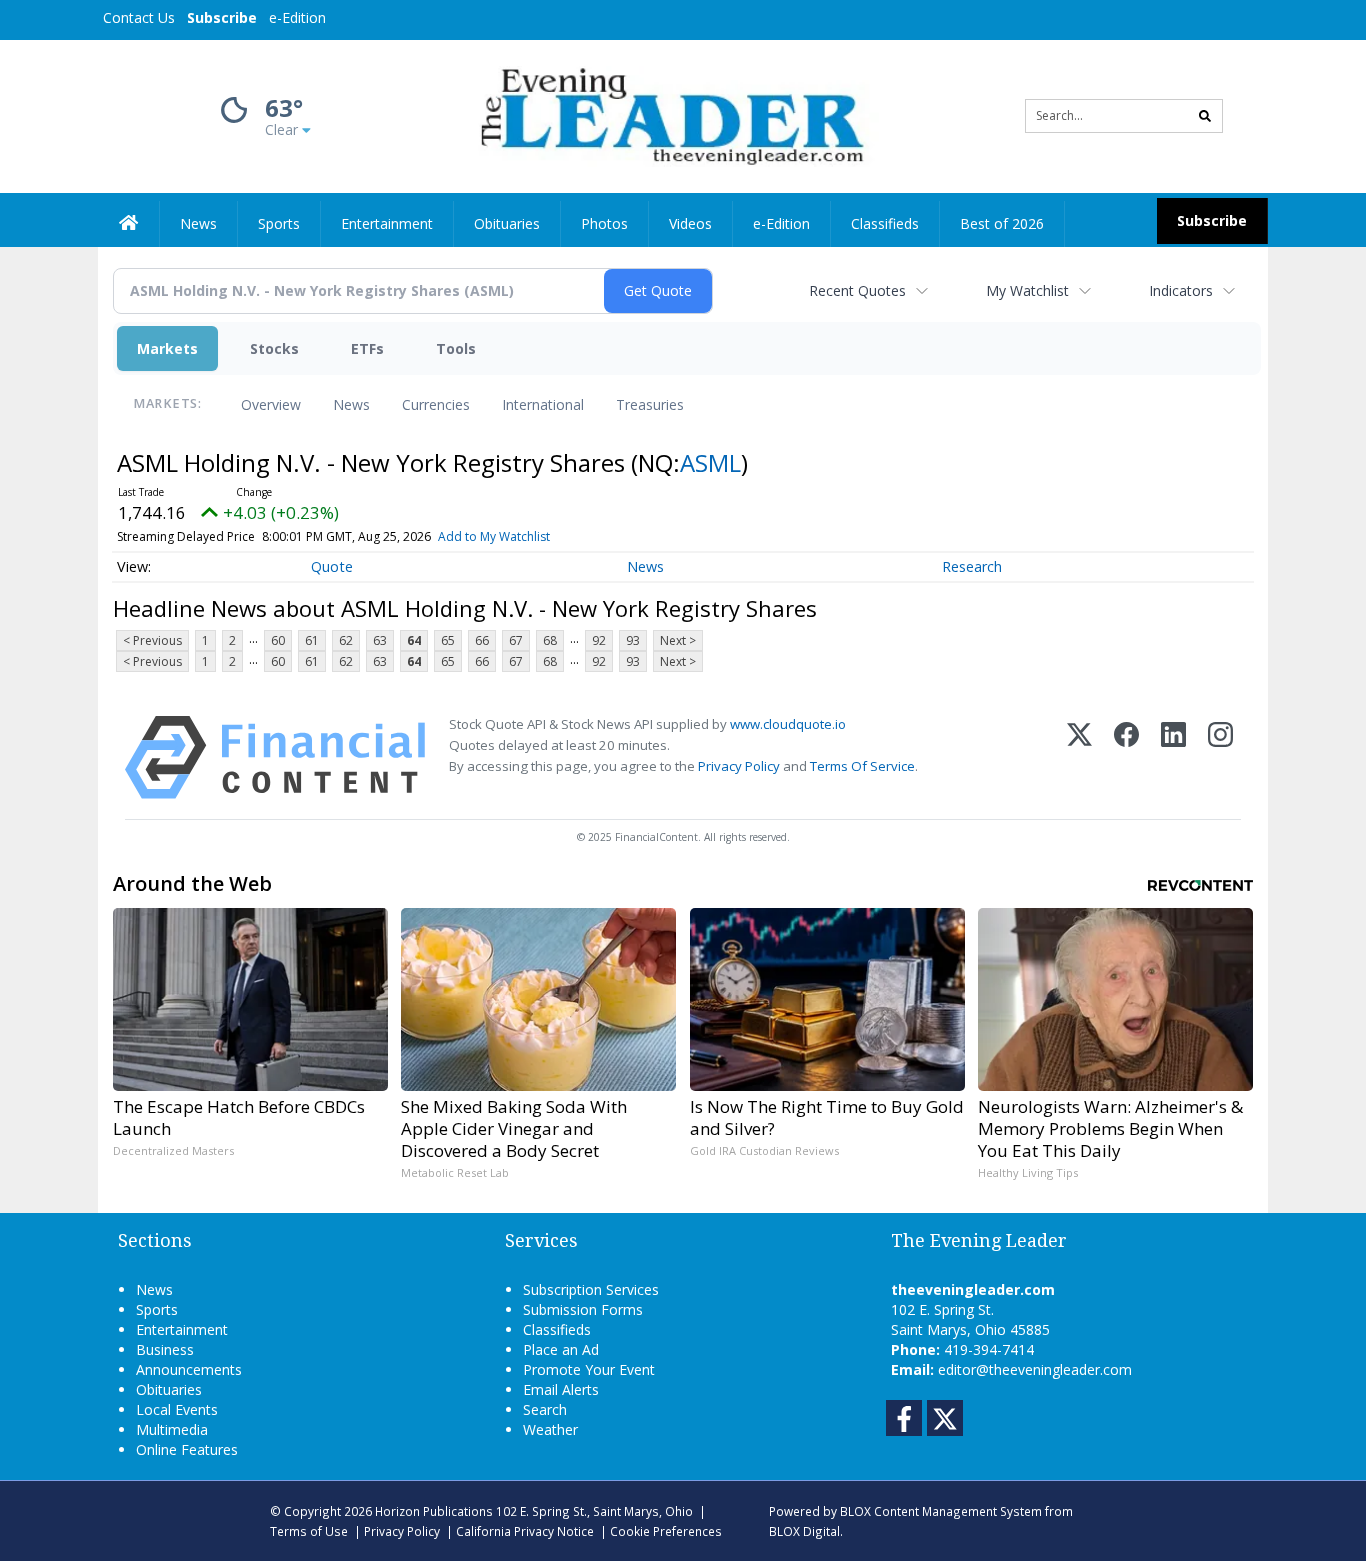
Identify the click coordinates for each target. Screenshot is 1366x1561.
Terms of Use (309, 1531)
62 (346, 640)
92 (599, 640)
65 (448, 640)
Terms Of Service (862, 766)
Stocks (274, 348)
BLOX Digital (804, 1531)
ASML (710, 462)
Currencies (436, 404)
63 (380, 640)
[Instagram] (1220, 757)
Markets (167, 348)
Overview (271, 404)
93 (633, 640)
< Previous (152, 640)
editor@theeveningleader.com (1035, 1369)
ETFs (367, 348)
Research (972, 566)
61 (312, 640)
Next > (678, 640)
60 (278, 640)
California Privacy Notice (525, 1531)
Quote (332, 566)
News (351, 404)
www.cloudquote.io (788, 724)
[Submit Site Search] (1205, 116)
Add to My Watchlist (494, 536)
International (543, 404)
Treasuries (650, 404)
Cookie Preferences (666, 1531)
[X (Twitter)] (1079, 757)
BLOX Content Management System (941, 1511)
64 (414, 640)
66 (482, 640)
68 (550, 640)
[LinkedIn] (1173, 757)
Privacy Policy (739, 766)
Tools (456, 348)
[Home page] (668, 114)
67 (516, 640)
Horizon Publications (434, 1511)
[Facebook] (1126, 757)
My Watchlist (1027, 290)
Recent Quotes (857, 290)
